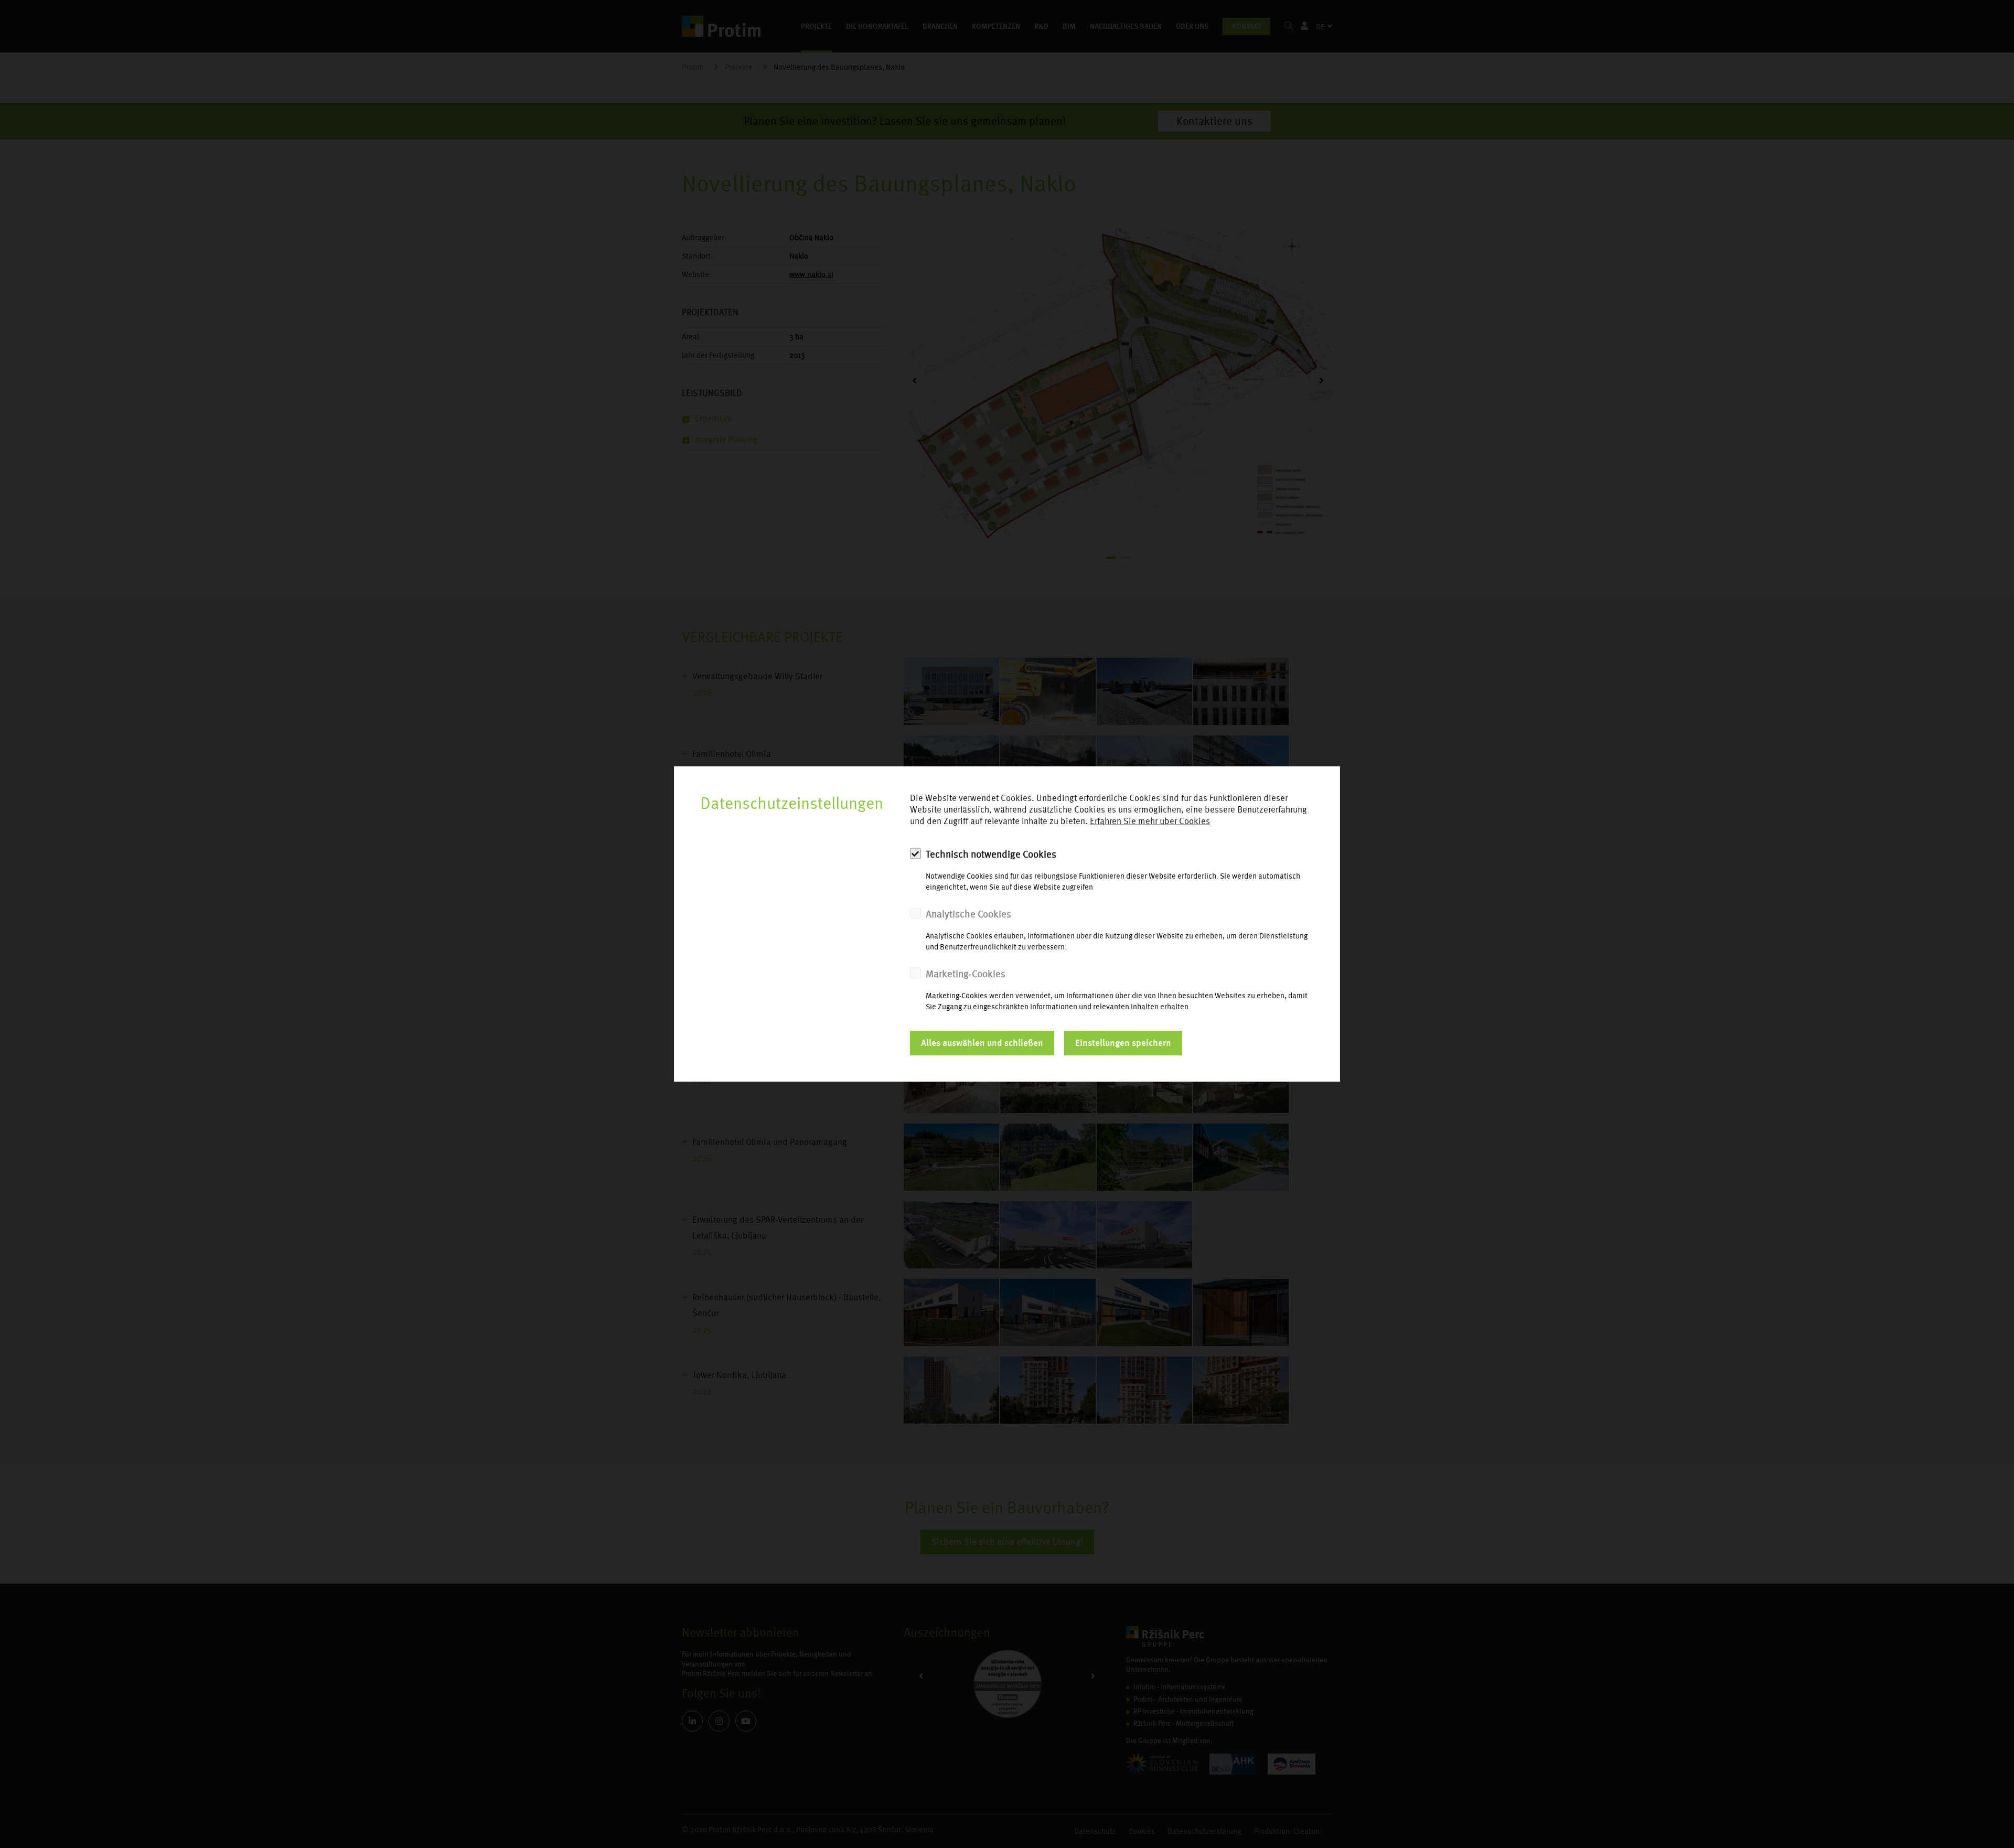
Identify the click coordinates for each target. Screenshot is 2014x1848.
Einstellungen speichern (1123, 1043)
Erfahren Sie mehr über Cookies (1150, 821)
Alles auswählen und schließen (982, 1043)
